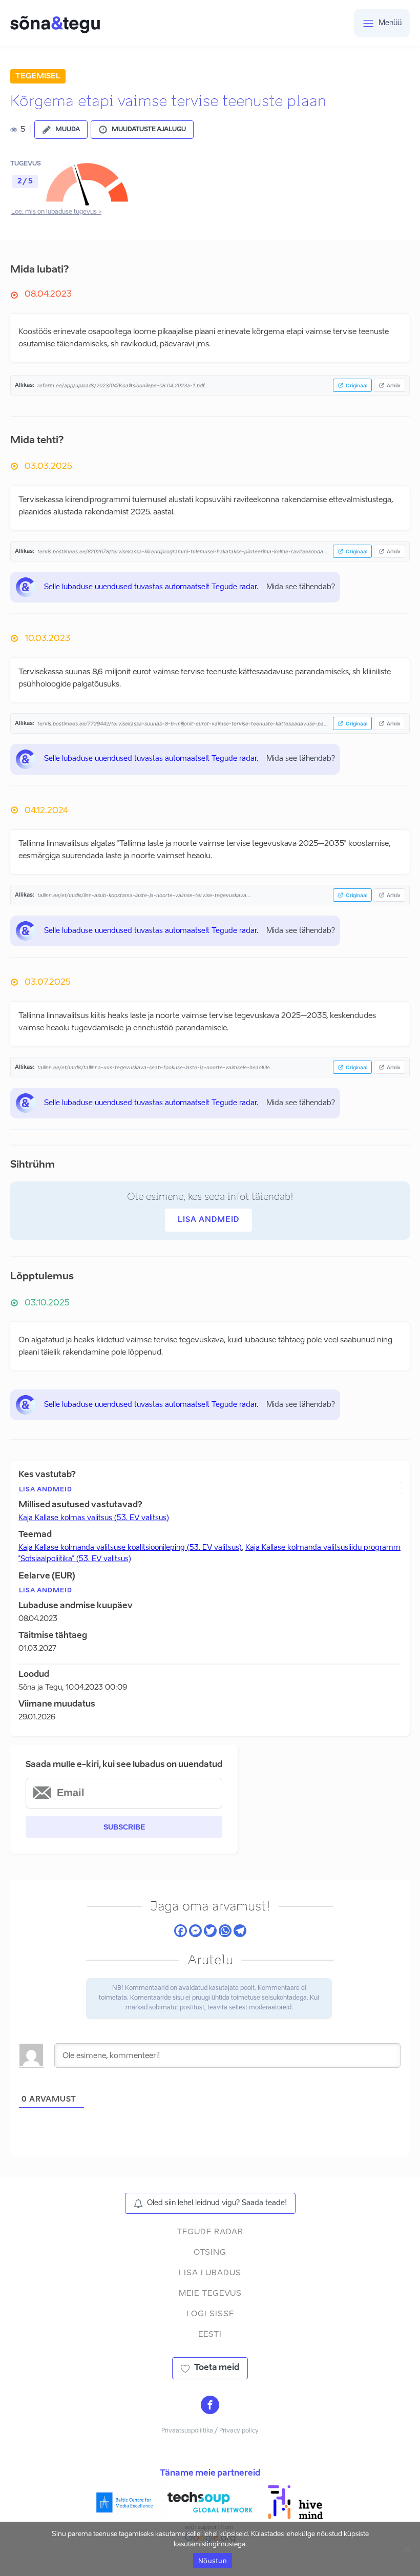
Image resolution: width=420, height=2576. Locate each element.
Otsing (210, 2252)
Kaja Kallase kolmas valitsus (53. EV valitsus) (94, 1518)
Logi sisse (210, 2314)
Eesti (210, 2334)
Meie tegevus (210, 2293)
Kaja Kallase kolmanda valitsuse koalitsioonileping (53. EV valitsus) (130, 1548)
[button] (61, 130)
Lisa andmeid (208, 1220)
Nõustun (213, 2561)
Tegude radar (210, 2232)
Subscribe (124, 1827)
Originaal (356, 385)
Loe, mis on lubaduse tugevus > (56, 212)
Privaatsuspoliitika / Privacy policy (210, 2431)
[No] (407, 2549)
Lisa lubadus (210, 2273)
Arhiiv (394, 385)
